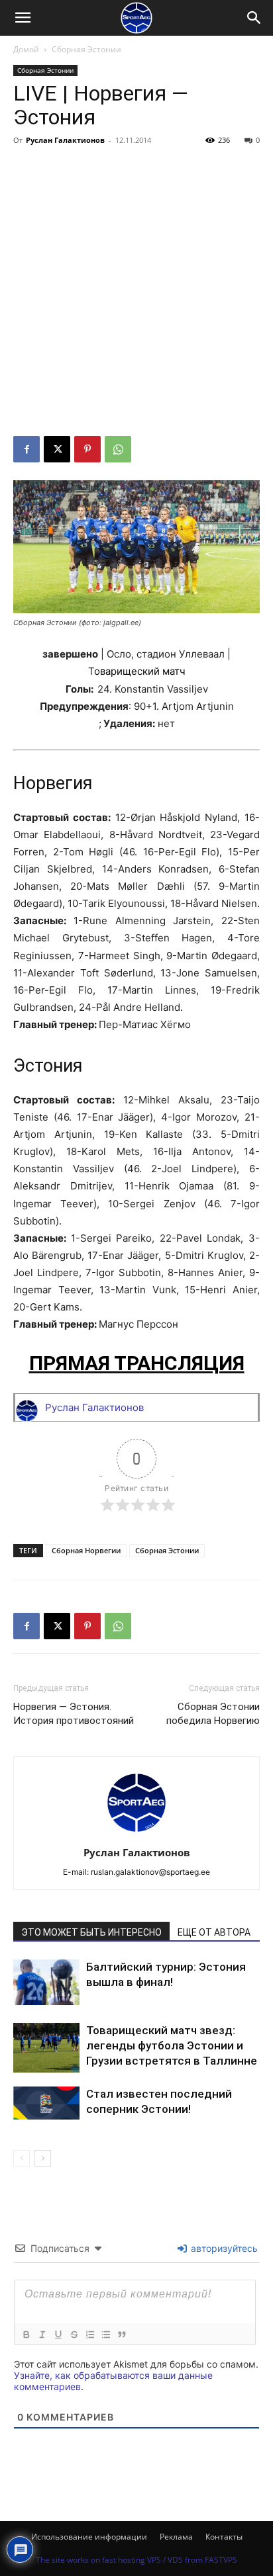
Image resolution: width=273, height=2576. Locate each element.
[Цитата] (121, 2335)
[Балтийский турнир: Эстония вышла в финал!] (46, 1982)
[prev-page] (22, 2158)
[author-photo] (136, 1834)
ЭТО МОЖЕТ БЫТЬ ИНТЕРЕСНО (91, 1932)
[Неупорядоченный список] (105, 2335)
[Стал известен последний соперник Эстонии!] (46, 2103)
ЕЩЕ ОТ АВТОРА (214, 1932)
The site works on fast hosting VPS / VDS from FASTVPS (136, 2560)
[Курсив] (42, 2335)
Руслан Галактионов (65, 140)
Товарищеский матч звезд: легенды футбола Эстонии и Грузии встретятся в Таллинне (172, 2045)
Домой (26, 49)
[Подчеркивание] (58, 2335)
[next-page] (43, 2158)
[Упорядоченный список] (89, 2335)
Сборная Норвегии (86, 1550)
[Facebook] (27, 449)
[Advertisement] (136, 293)
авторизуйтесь (223, 2248)
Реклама (176, 2537)
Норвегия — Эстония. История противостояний (74, 1714)
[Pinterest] (87, 449)
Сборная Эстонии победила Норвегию (213, 1714)
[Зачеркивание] (74, 2335)
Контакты (224, 2537)
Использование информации (89, 2537)
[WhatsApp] (118, 449)
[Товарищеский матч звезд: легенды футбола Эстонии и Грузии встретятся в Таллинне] (46, 2048)
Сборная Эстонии (86, 49)
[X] (57, 449)
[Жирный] (26, 2335)
